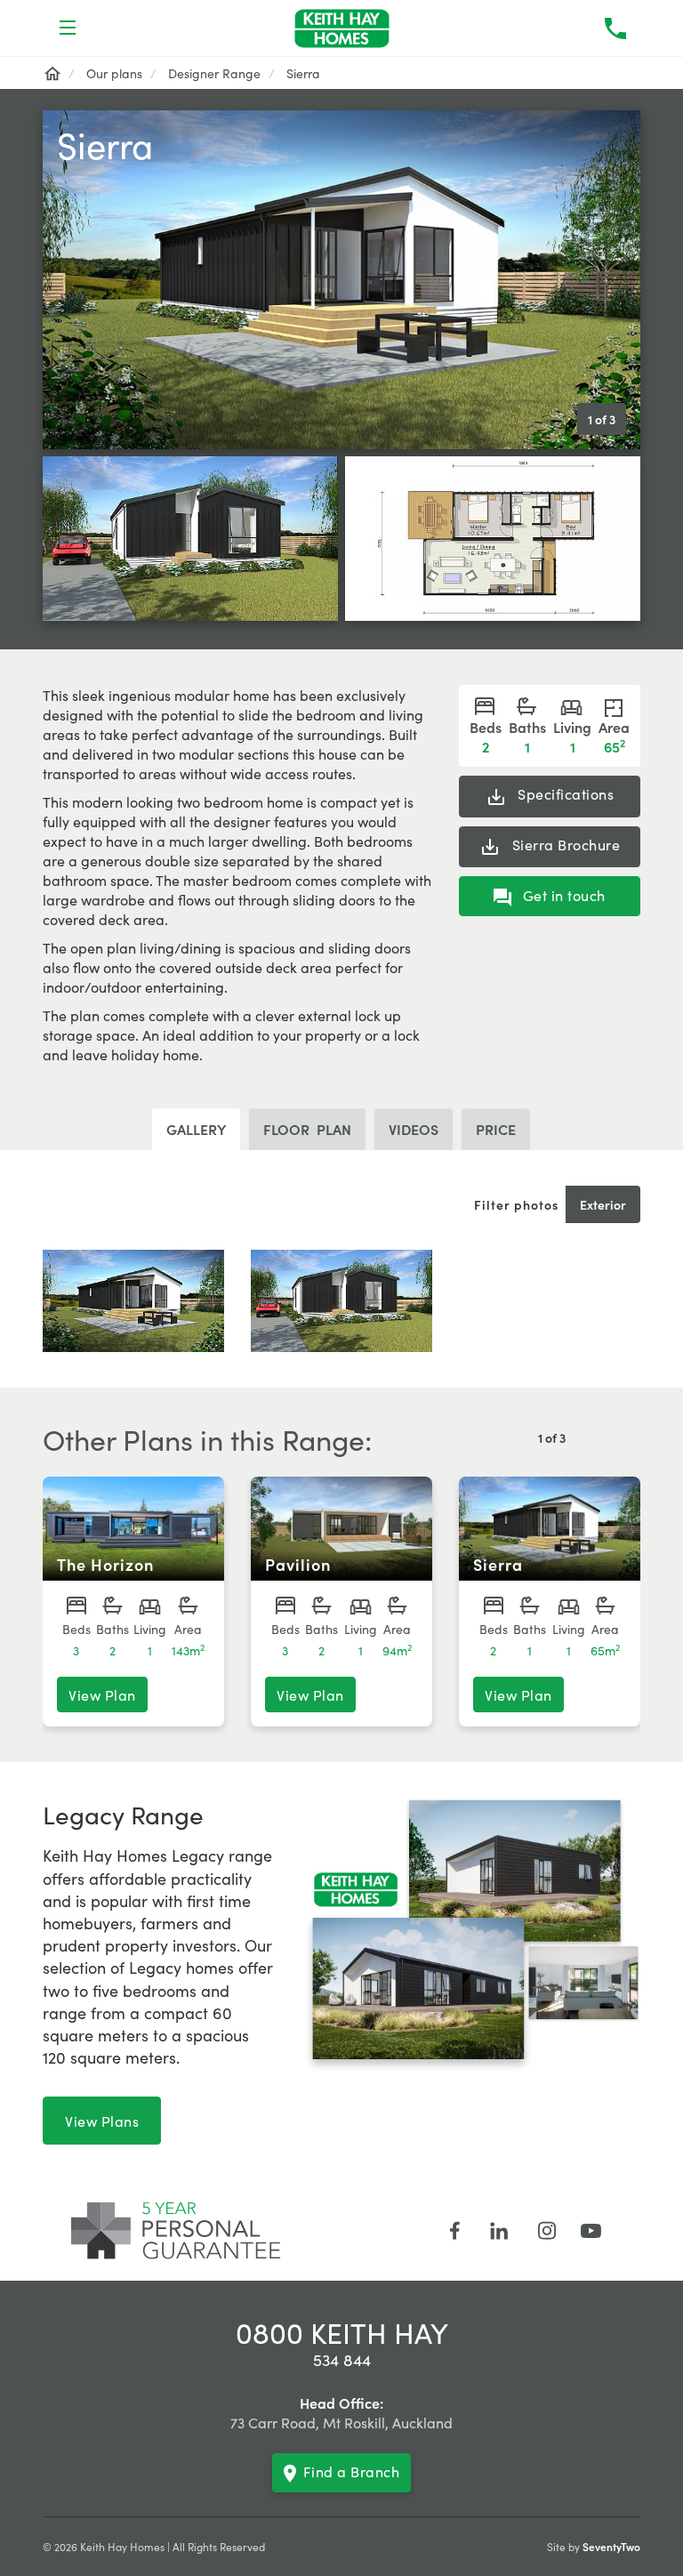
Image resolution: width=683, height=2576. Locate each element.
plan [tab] (307, 1129)
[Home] (52, 73)
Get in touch (562, 895)
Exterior (603, 1204)
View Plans (102, 2121)
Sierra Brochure (564, 844)
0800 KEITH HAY (342, 2332)
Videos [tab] (414, 1129)
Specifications (564, 793)
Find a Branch (352, 2471)
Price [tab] (496, 1129)
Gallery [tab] (196, 1129)
